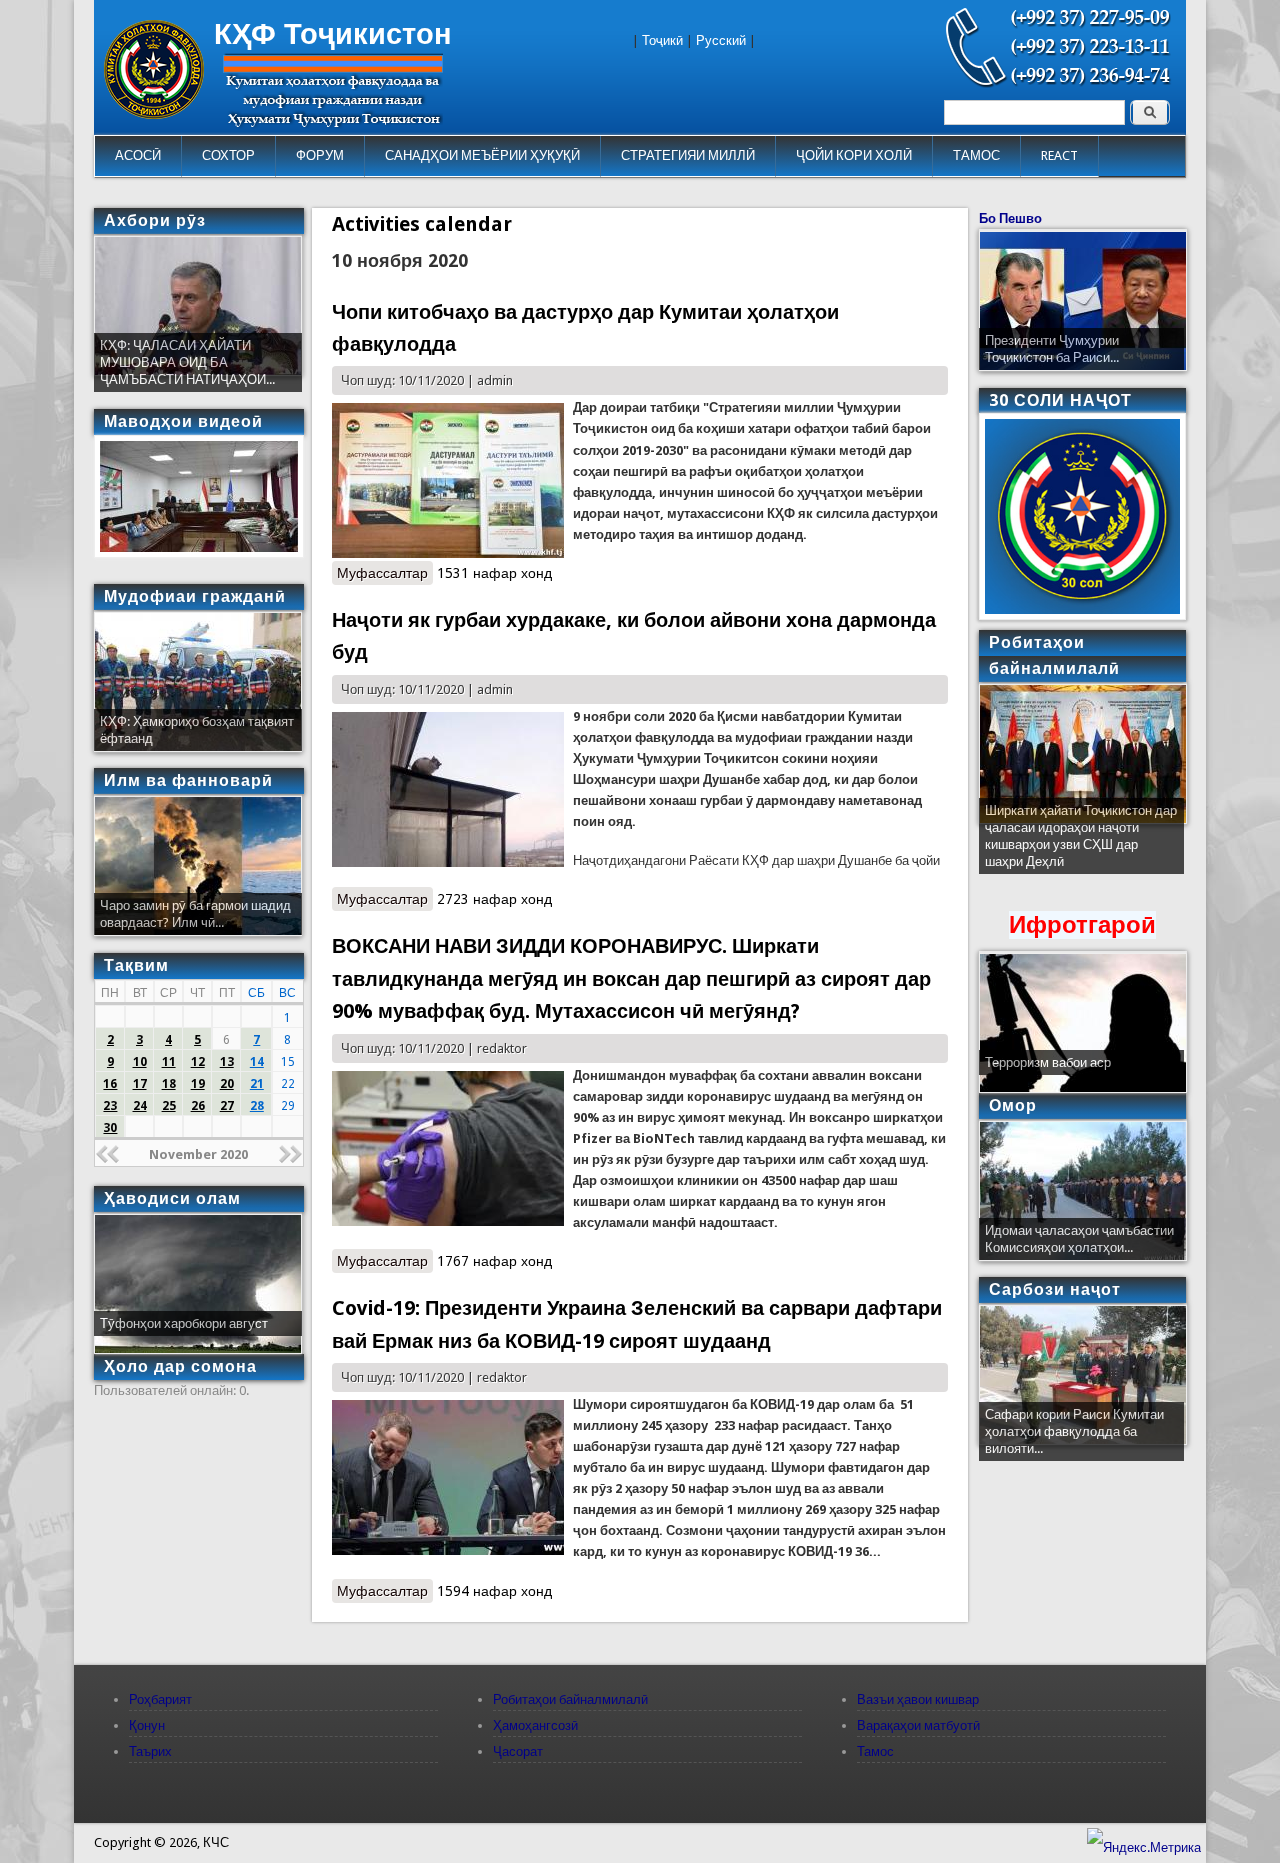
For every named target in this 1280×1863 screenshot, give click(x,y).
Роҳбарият (160, 1699)
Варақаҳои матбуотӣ (918, 1725)
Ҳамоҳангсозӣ (535, 1725)
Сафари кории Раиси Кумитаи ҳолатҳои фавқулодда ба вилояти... (1074, 1431)
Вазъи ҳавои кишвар (918, 1699)
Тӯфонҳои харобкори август (184, 1323)
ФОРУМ (320, 155)
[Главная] (154, 114)
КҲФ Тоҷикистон (333, 34)
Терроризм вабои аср (1048, 1062)
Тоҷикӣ (662, 40)
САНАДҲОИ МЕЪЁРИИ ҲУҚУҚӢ (482, 155)
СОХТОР (228, 155)
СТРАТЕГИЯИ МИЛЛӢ (688, 155)
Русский (721, 40)
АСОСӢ (138, 155)
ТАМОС (976, 155)
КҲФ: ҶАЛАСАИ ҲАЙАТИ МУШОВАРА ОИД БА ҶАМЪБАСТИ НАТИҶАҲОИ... (187, 362)
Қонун (147, 1725)
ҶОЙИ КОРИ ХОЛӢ (854, 155)
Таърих (150, 1751)
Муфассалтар (385, 573)
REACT (1059, 155)
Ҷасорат (518, 1751)
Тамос (875, 1751)
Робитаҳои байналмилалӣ (570, 1699)
